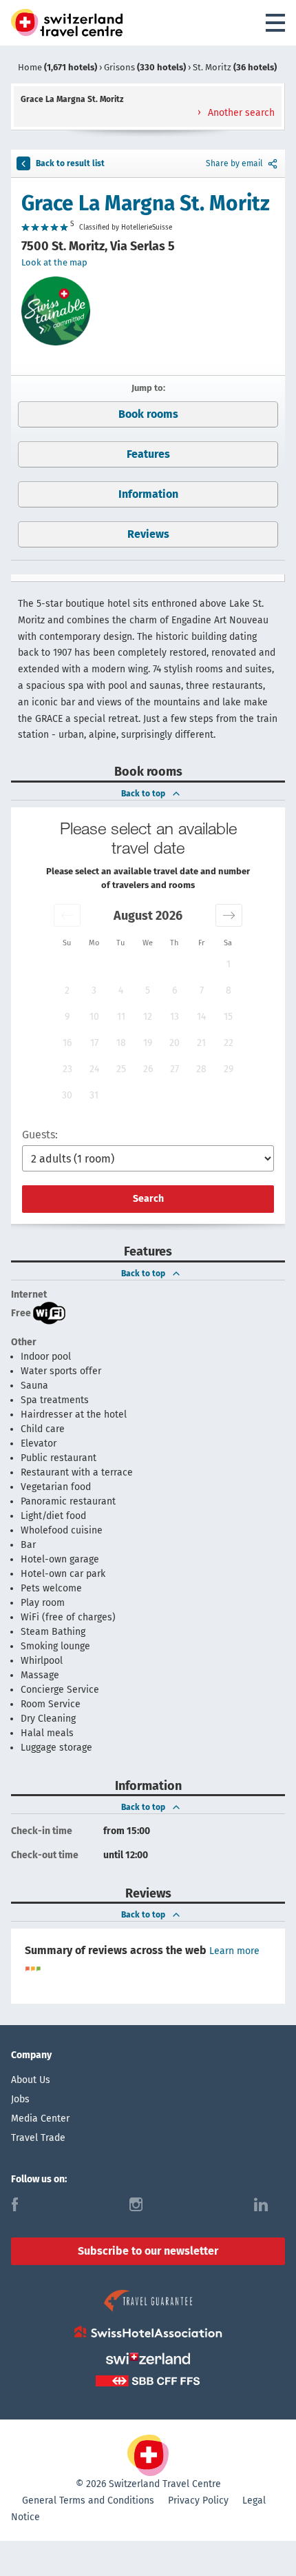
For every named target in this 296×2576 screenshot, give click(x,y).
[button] (67, 915)
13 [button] (175, 1017)
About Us (31, 2080)
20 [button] (175, 1043)
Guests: (40, 1135)
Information (148, 494)
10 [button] (94, 1017)
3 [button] (94, 990)
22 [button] (229, 1043)
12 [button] (148, 1017)
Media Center (40, 2119)
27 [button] (175, 1069)
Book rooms (148, 414)
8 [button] (229, 990)
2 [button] (67, 990)
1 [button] (229, 964)
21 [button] (201, 1043)
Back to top (143, 794)
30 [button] (67, 1095)
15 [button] (228, 1017)
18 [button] (121, 1043)
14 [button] (201, 1017)
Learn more (234, 1951)
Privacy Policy (198, 2500)
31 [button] (94, 1095)
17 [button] (94, 1043)
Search (148, 1199)
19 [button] (148, 1043)
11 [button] (121, 1017)
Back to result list (70, 163)
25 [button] (121, 1069)
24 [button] (94, 1069)
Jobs (20, 2099)
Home (57, 67)
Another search (240, 113)
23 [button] (67, 1069)
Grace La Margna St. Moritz (146, 203)
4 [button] (121, 990)
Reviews (148, 534)
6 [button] (175, 990)
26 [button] (148, 1069)
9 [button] (67, 1017)
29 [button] (229, 1069)
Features (148, 454)
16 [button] (67, 1043)
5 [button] (148, 990)
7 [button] (202, 990)
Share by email (234, 163)
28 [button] (201, 1069)
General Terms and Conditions (88, 2500)
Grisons (145, 67)
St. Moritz (235, 67)
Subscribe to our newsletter (148, 2251)
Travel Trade (38, 2138)
